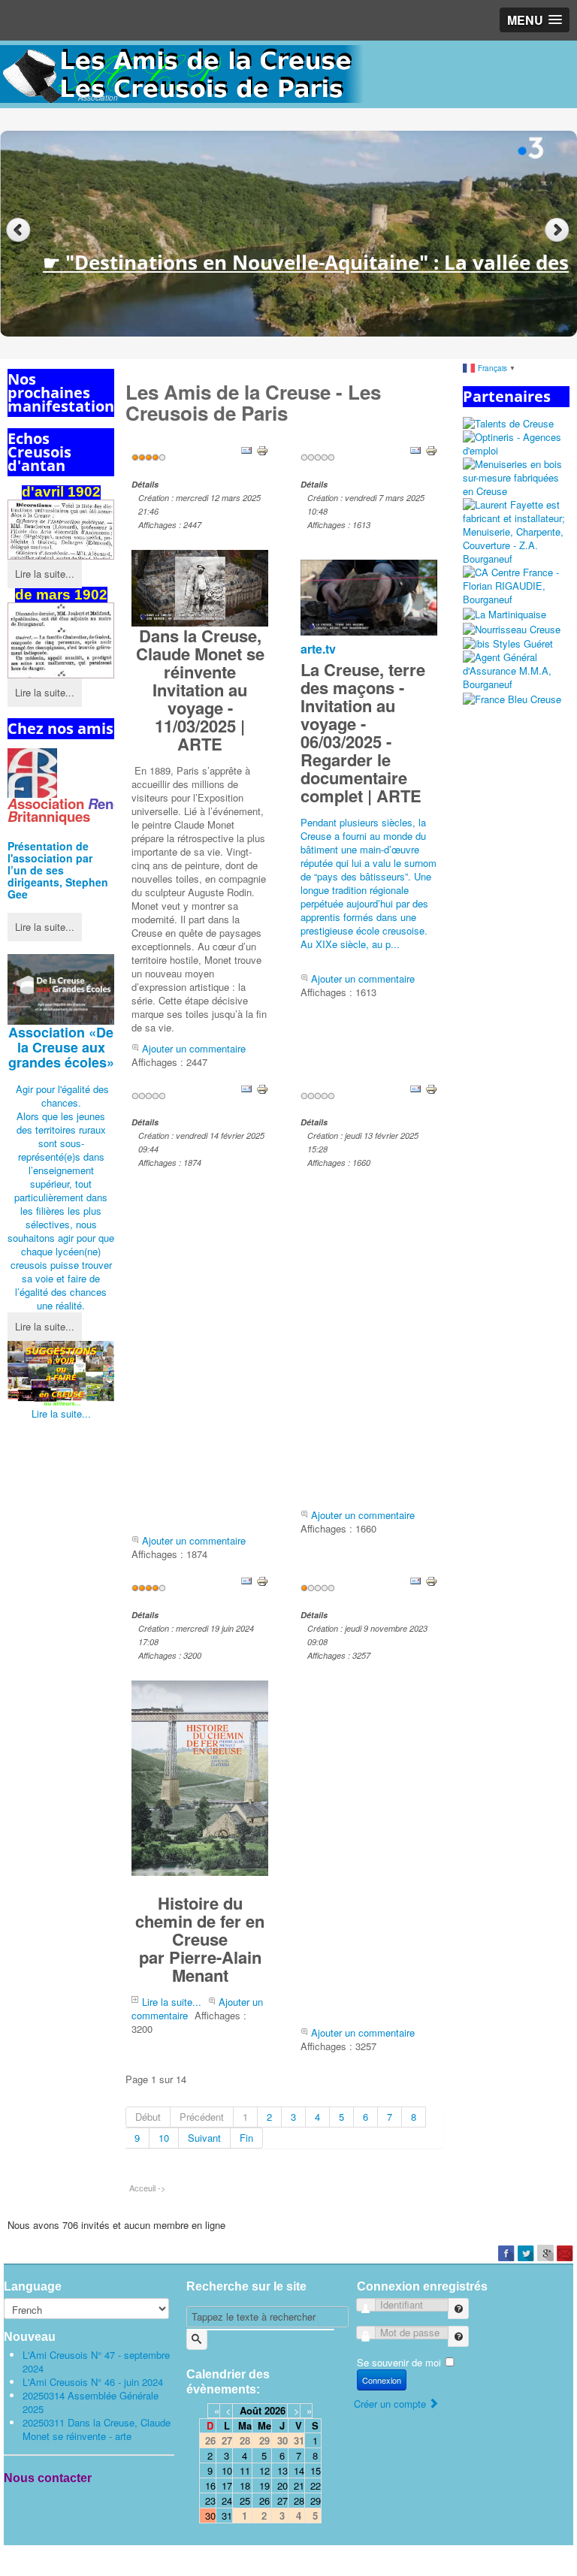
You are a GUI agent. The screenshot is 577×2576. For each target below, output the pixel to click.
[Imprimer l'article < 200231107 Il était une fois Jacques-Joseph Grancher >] (431, 1580)
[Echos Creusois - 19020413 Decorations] (61, 529)
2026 (275, 2410)
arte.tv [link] (318, 649)
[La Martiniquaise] (504, 613)
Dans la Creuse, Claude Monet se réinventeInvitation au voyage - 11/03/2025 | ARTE (200, 690)
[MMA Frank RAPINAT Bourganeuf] (516, 670)
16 (210, 2485)
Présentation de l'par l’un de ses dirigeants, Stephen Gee (58, 870)
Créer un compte (391, 2404)
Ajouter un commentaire (194, 1048)
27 (282, 2501)
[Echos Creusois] (61, 640)
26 (264, 2501)
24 (227, 2501)
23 (210, 2501)
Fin (246, 2138)
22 (316, 2485)
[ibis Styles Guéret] (508, 643)
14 (299, 2470)
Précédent (202, 2117)
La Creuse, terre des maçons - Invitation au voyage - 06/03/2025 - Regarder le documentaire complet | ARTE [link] (363, 732)
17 (227, 2485)
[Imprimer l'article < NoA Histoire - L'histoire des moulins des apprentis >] (431, 1087)
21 (299, 2485)
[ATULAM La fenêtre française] (516, 477)
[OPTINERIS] (516, 443)
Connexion (382, 2380)
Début (148, 2117)
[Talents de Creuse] (508, 423)
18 (245, 2485)
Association (61, 1047)
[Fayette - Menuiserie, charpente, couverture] (516, 531)
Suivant (204, 2138)
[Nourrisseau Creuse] (512, 628)
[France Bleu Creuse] (512, 698)
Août (251, 2410)
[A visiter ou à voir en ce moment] (61, 1374)
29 (316, 2501)
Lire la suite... (45, 574)
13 (282, 2470)
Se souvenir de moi (399, 2362)
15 (316, 2470)
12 (264, 2470)
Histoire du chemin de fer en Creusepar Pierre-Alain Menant (200, 1939)
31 (227, 2516)
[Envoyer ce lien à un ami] (246, 450)
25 (245, 2501)
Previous (18, 230)
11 (245, 2470)
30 (210, 2516)
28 (299, 2501)
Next (559, 230)
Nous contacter (48, 2478)
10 (164, 2138)
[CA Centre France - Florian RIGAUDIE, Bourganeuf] (516, 585)
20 (282, 2485)
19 (264, 2485)
